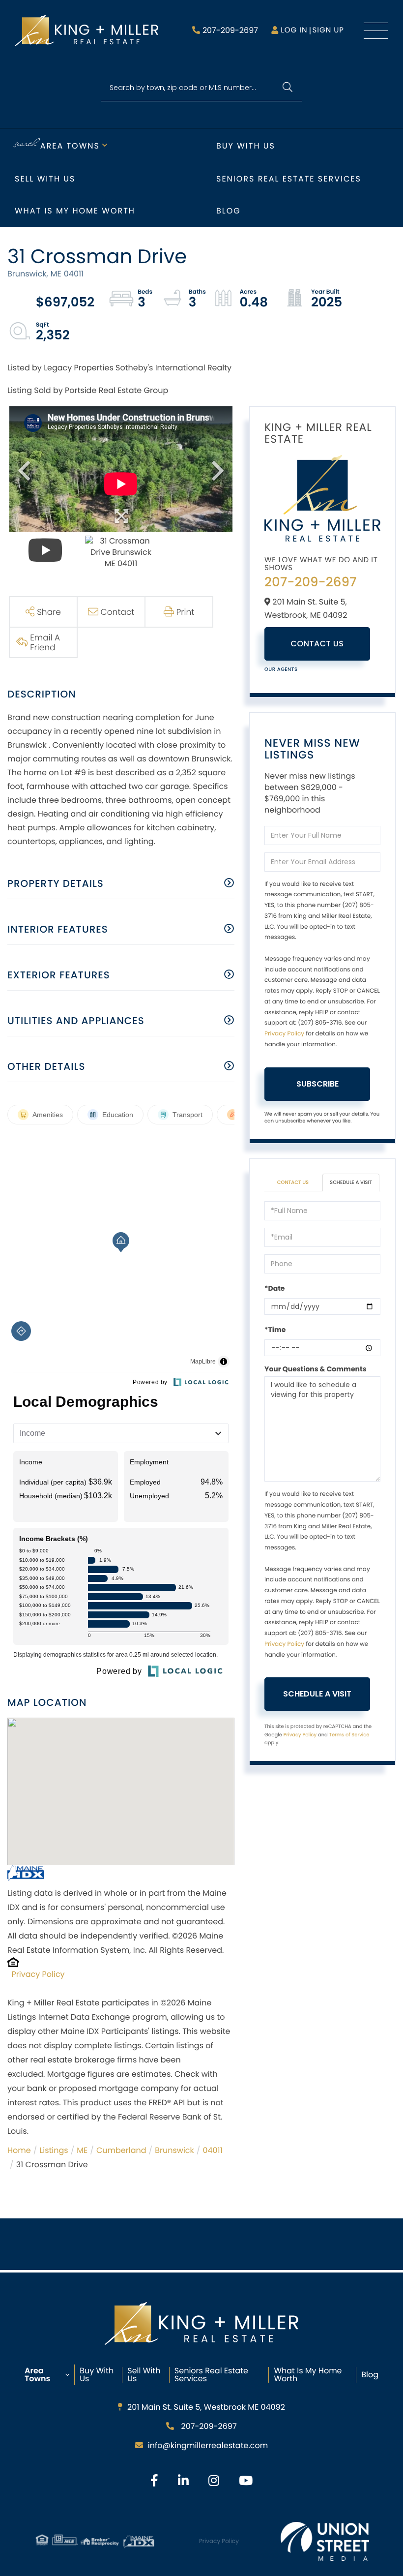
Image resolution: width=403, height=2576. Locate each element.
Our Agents (281, 669)
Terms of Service (349, 1735)
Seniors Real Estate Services (289, 179)
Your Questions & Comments (316, 1369)
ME (82, 2150)
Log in (294, 30)
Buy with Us (246, 146)
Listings (54, 2150)
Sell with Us (45, 179)
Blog (229, 211)
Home (19, 2150)
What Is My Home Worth (308, 2375)
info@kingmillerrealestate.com (208, 2445)
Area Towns (70, 146)
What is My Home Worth (75, 211)
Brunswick (174, 2150)
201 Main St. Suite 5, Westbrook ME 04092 (206, 2407)
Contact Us (317, 644)
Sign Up (328, 30)
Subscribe (317, 1084)
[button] (287, 88)
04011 (212, 2150)
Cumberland (121, 2150)
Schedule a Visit (351, 1182)
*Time (275, 1330)
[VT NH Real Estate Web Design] (325, 2541)
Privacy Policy (38, 1974)
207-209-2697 (230, 30)
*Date (274, 1288)
